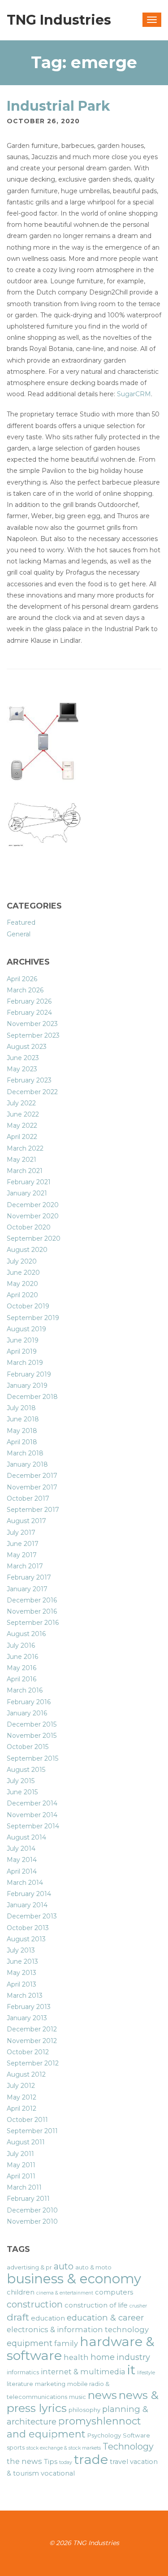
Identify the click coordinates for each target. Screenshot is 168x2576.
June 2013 (22, 1961)
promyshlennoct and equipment (74, 2427)
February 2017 (29, 1577)
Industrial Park (58, 106)
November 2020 (33, 1216)
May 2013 (22, 1973)
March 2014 (25, 1883)
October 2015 (28, 1747)
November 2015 (32, 1736)
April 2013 (22, 1984)
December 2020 (33, 1205)
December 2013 (32, 1916)
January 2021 (27, 1193)
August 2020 (27, 1250)
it (131, 2370)
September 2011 (32, 2131)
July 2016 (21, 1645)
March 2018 (25, 1453)
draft (18, 2317)
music (78, 2397)
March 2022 (25, 1148)
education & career (105, 2318)
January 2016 (27, 1713)
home (103, 2357)
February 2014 (29, 1894)
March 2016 (25, 1690)
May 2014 (22, 1860)
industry (133, 2357)
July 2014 (21, 1849)
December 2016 (32, 1600)
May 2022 (22, 1126)
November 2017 (32, 1487)
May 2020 (22, 1284)
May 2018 (22, 1431)
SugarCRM (134, 394)
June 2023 (23, 1058)
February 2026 (29, 1001)
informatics (23, 2372)
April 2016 (22, 1679)
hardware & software (81, 2348)
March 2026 (25, 990)
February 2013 (29, 2007)
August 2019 (26, 1329)
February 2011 (28, 2199)
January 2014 (27, 1905)
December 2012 (32, 2029)
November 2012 (32, 2041)
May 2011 (21, 2165)
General (19, 934)
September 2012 (33, 2063)
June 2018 (23, 1419)
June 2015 (22, 1792)
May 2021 (22, 1160)
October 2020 (29, 1227)
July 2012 (21, 2086)
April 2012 (22, 2108)
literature (20, 2384)
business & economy (74, 2279)
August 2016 (26, 1634)
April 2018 (22, 1442)
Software (136, 2435)
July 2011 (20, 2154)
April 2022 (22, 1137)
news (102, 2395)
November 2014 (32, 1815)
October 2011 (27, 2120)
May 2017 (22, 1555)
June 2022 (23, 1114)
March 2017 (25, 1566)
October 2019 (28, 1306)
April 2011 (21, 2176)
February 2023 (29, 1080)
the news (24, 2461)
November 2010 (32, 2221)
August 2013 (26, 1939)
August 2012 (26, 2074)
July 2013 (21, 1950)
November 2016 (32, 1611)
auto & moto (93, 2267)
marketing (50, 2384)
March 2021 (25, 1171)
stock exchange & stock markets (64, 2448)
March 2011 (24, 2187)
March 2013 (25, 1996)
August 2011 (26, 2142)
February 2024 (29, 1013)
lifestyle (146, 2373)
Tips (51, 2462)
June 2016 (22, 1657)
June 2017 (23, 1544)
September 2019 (33, 1318)
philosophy (84, 2410)
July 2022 (21, 1103)
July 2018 (21, 1408)
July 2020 (22, 1261)
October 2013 (28, 1928)
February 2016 (29, 1702)
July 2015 (21, 1781)
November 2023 (32, 1024)
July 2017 (21, 1533)
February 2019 (29, 1374)
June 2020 (23, 1273)
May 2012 (22, 2097)
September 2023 (33, 1035)
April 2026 (22, 979)
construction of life (96, 2305)
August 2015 (26, 1770)
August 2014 (26, 1837)
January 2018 (27, 1464)
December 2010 (32, 2210)
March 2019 (25, 1363)
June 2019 (23, 1340)
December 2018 (32, 1397)
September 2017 (33, 1510)
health (76, 2357)
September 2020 (34, 1238)
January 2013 (27, 2018)
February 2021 (29, 1182)
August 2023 (27, 1047)
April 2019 (22, 1351)
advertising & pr (29, 2267)
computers (114, 2292)
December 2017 (32, 1476)
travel (119, 2462)
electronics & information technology (78, 2329)
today (66, 2462)
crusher (138, 2306)
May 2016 (22, 1668)
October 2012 (28, 2052)
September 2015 (32, 1758)
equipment (30, 2343)
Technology (128, 2446)
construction (35, 2304)
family (66, 2343)
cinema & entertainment (65, 2293)
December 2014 (32, 1803)
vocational (58, 2473)
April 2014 (22, 1871)
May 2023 (22, 1069)
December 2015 (32, 1724)
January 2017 (27, 1589)
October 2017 (28, 1498)
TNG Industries (59, 20)
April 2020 (22, 1295)
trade (91, 2459)
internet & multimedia (83, 2372)
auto (64, 2266)
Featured (21, 922)
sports (16, 2447)
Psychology (104, 2435)
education (48, 2318)
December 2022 (32, 1092)
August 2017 (26, 1521)
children (21, 2292)
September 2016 (33, 1623)
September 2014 (33, 1826)
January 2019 (27, 1385)
